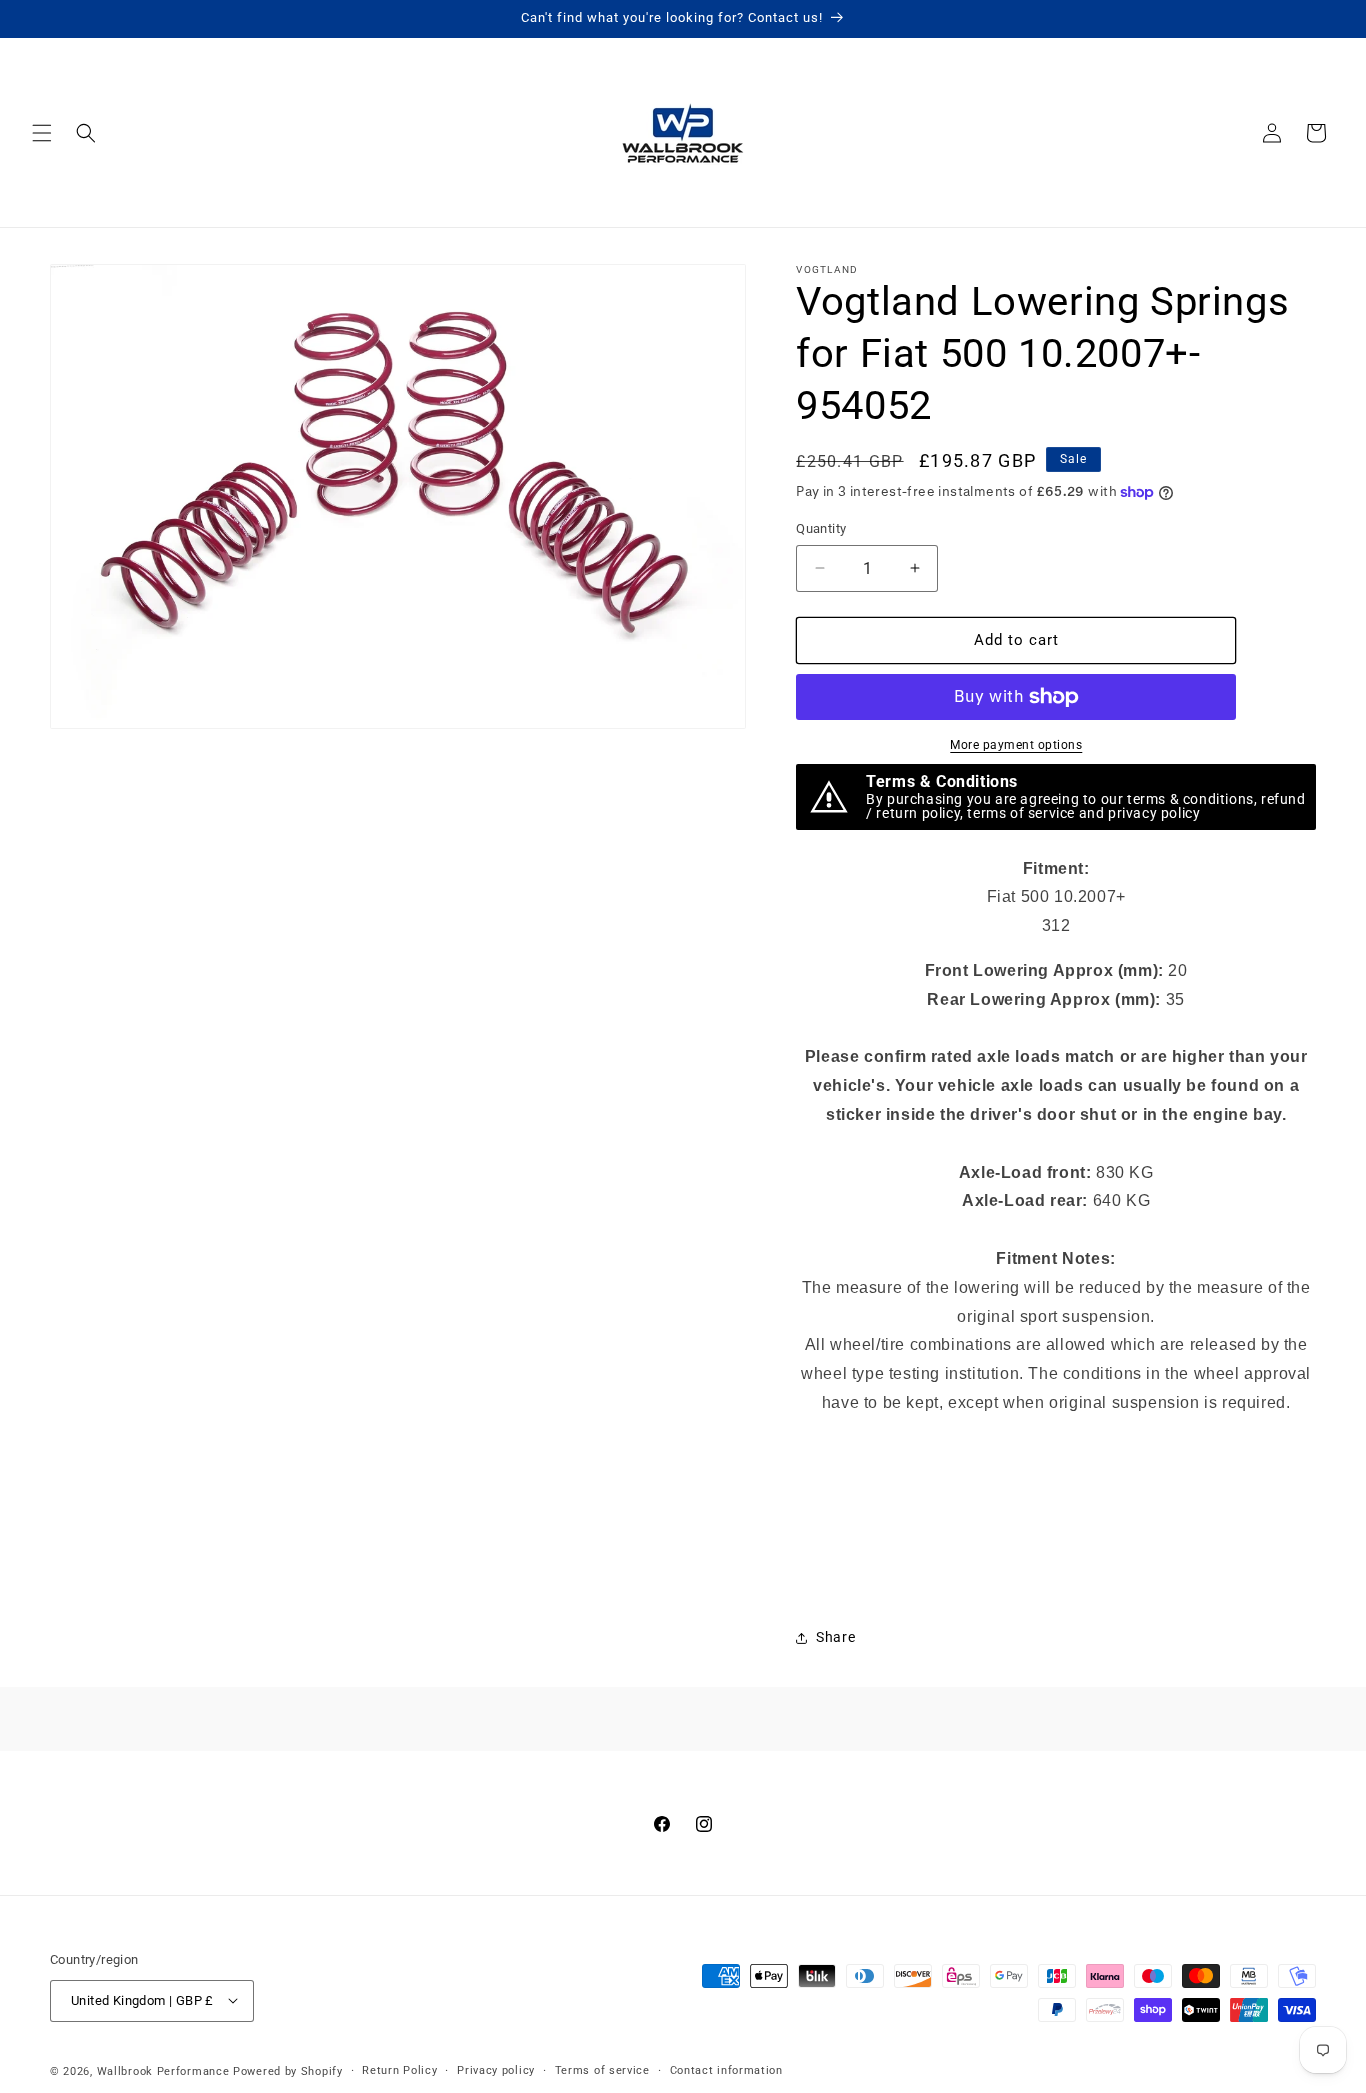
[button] (42, 133)
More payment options (1016, 745)
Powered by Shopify (288, 2070)
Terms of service (602, 2069)
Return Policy (399, 2069)
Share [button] (835, 1637)
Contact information (726, 2069)
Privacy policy (496, 2069)
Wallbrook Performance (163, 2070)
